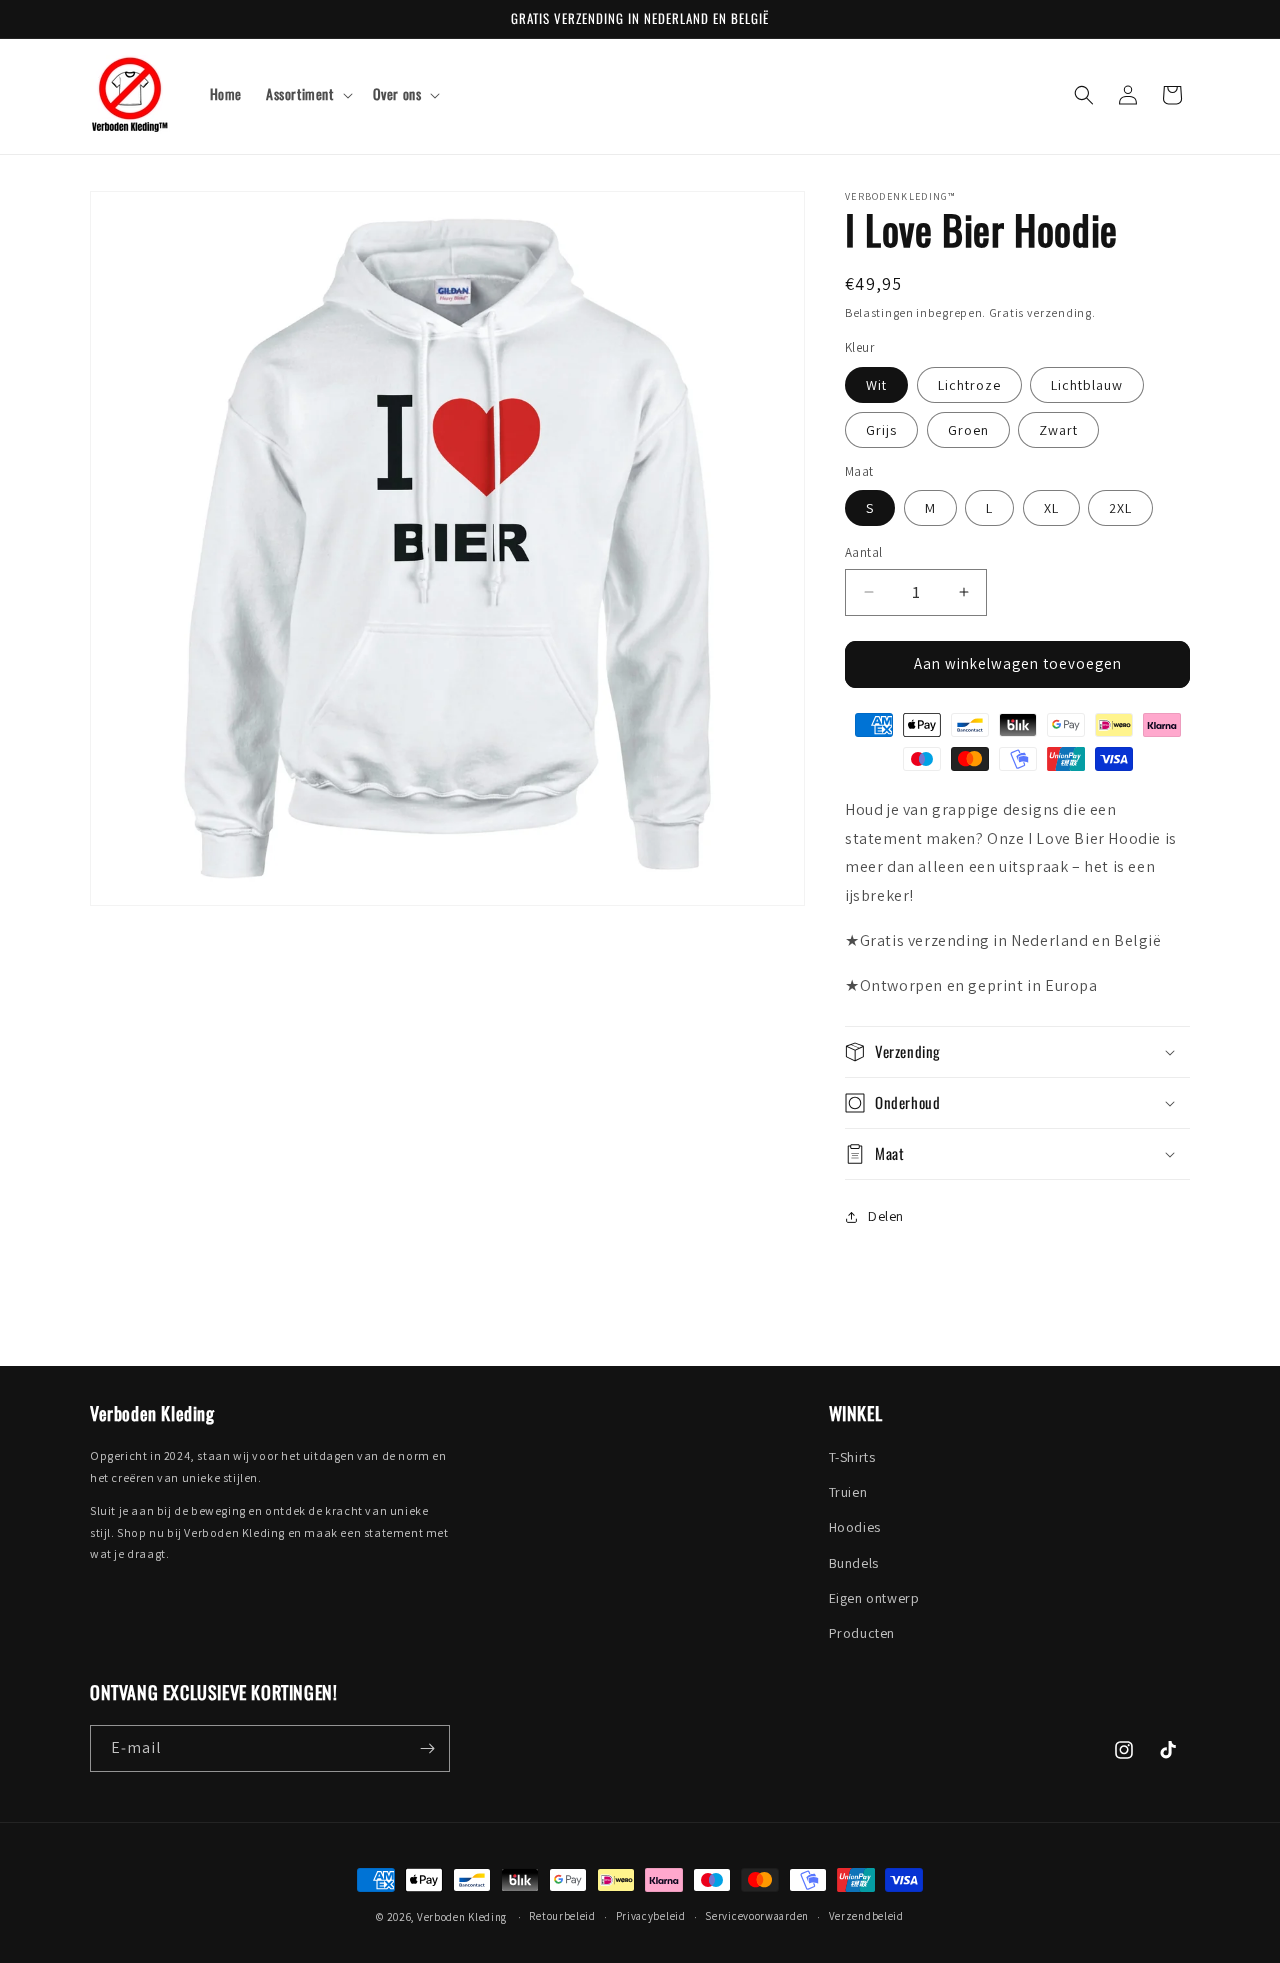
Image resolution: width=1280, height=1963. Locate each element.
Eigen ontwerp (874, 1598)
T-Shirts (852, 1457)
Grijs (881, 430)
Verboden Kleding (462, 1917)
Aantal (863, 552)
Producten (862, 1633)
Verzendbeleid (866, 1916)
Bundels (854, 1563)
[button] (307, 94)
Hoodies (855, 1527)
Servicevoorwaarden (757, 1916)
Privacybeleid (651, 1916)
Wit (876, 385)
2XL (1120, 508)
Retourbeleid (562, 1916)
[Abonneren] (427, 1748)
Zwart (1058, 430)
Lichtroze (969, 385)
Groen (968, 430)
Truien (848, 1492)
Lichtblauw (1087, 385)
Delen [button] (886, 1216)
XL (1051, 508)
